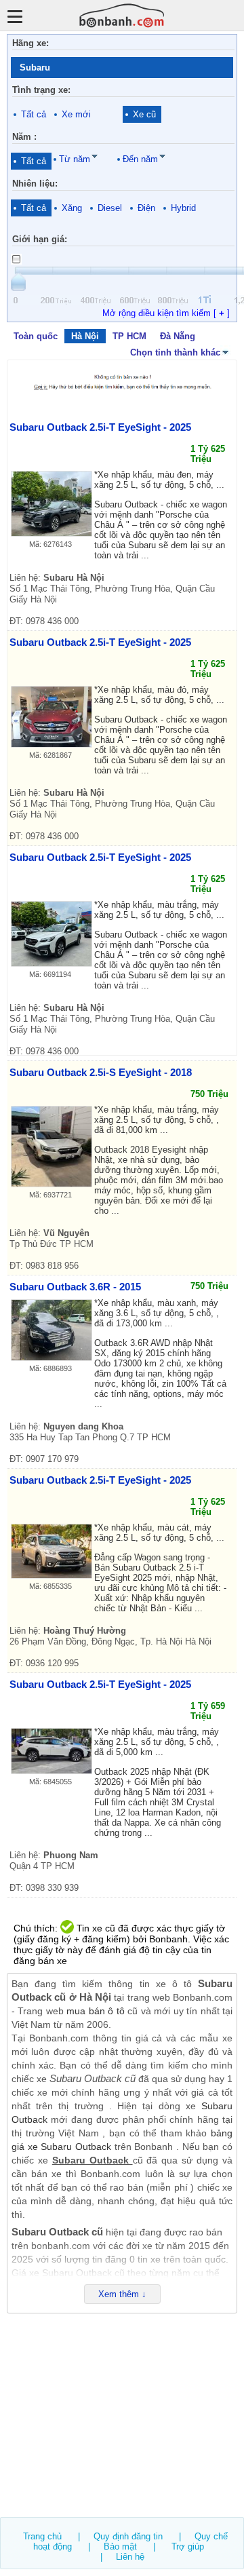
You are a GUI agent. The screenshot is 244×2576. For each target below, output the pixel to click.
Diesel (110, 208)
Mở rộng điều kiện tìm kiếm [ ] (166, 313)
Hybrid (183, 208)
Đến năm (140, 159)
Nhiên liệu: (35, 184)
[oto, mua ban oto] (122, 15)
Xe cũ (144, 114)
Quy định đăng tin (128, 2536)
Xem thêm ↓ (122, 2294)
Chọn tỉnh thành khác (175, 352)
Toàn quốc (36, 336)
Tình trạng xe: (41, 90)
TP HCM (129, 336)
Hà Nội (85, 336)
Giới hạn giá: (40, 239)
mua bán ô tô (95, 2011)
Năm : (24, 137)
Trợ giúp (188, 2546)
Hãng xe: (30, 43)
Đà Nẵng (178, 336)
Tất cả (34, 114)
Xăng (72, 208)
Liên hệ (130, 2557)
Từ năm (75, 159)
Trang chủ (42, 2536)
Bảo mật (120, 2546)
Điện (146, 208)
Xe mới (76, 114)
